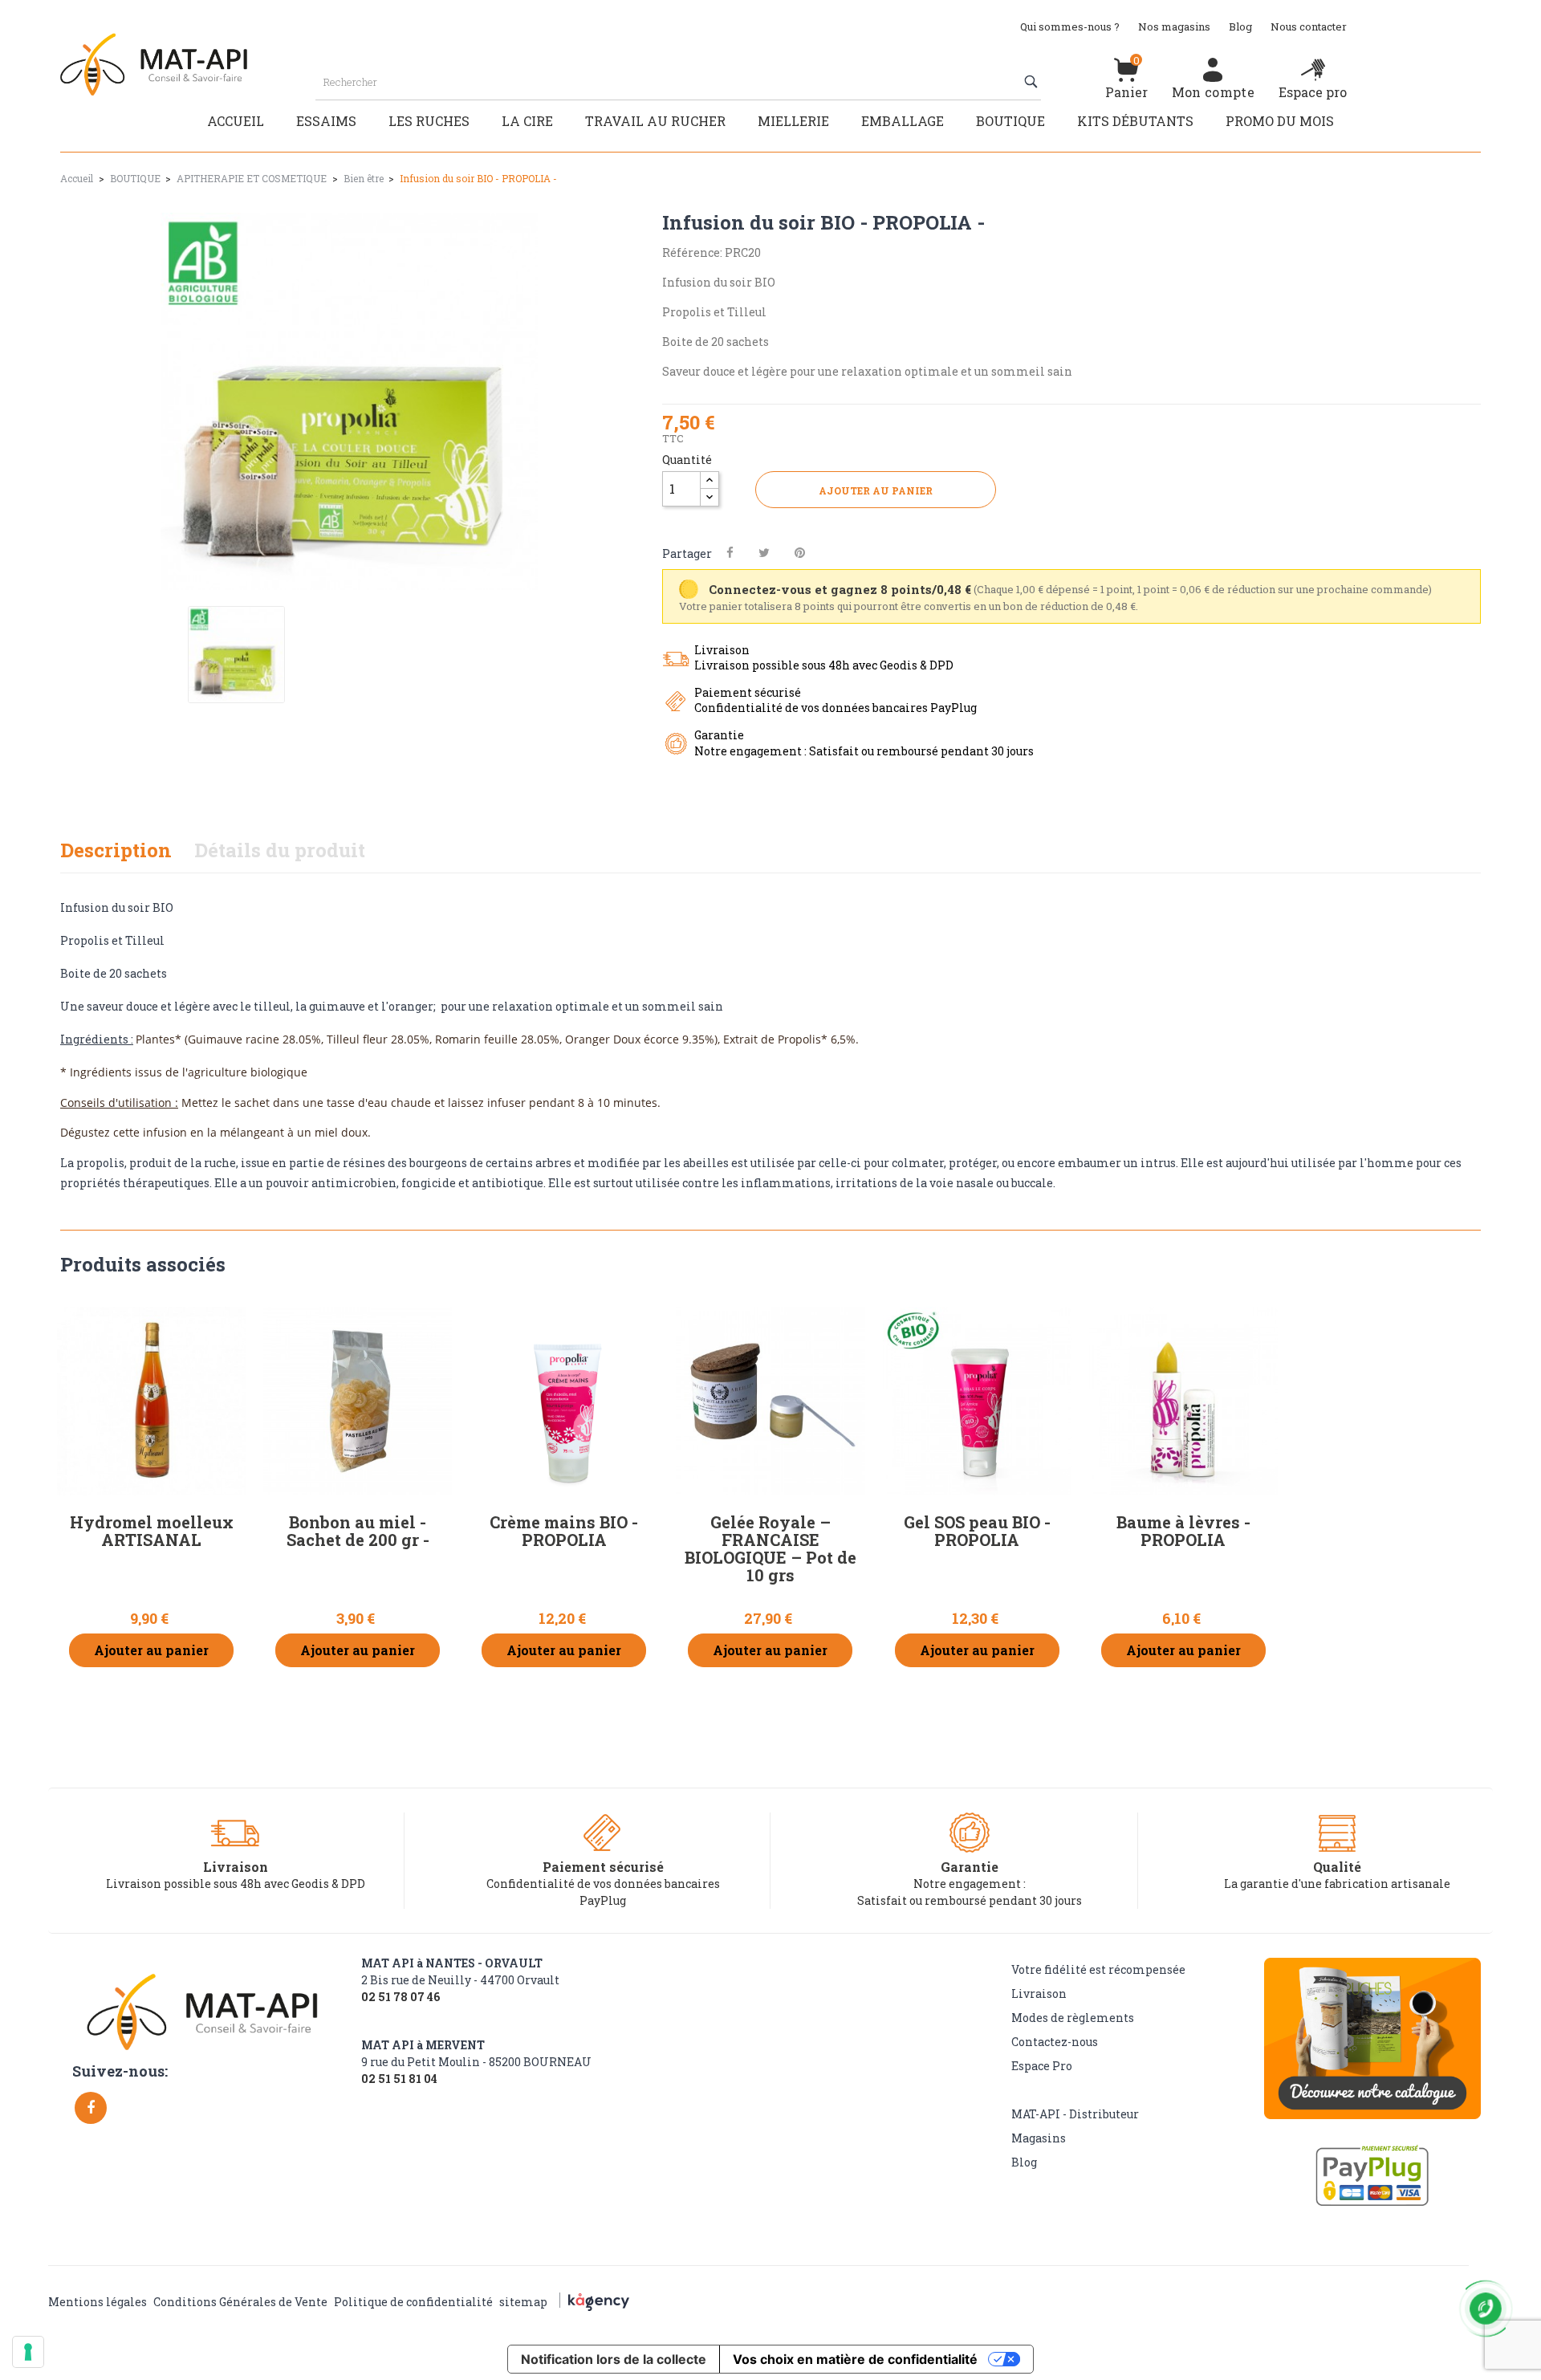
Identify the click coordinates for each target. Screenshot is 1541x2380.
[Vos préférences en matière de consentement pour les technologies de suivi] (28, 2352)
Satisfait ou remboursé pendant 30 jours (970, 1900)
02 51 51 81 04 (399, 2079)
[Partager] (730, 553)
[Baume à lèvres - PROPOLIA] (1183, 1401)
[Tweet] (764, 553)
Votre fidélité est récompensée (1098, 1969)
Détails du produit (280, 850)
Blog (1240, 26)
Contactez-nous (1055, 2042)
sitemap (523, 2302)
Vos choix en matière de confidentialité (855, 2359)
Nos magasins (1174, 26)
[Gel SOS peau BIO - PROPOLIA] (977, 1401)
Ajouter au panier (876, 490)
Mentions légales (98, 2302)
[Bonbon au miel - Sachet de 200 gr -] (358, 1401)
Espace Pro (1042, 2066)
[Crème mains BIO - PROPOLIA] (564, 1401)
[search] (1033, 82)
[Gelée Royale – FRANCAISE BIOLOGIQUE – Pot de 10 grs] (770, 1401)
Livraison (1039, 1994)
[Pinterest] (800, 553)
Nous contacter (1309, 26)
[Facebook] (91, 2108)
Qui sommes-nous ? (1070, 26)
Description (116, 850)
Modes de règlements (1073, 2018)
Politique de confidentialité (413, 2302)
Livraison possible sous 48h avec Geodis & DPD (236, 1884)
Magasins (1039, 2138)
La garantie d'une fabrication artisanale (1337, 1884)
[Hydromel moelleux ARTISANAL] (151, 1401)
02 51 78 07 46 (400, 1997)
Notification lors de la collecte (614, 2359)
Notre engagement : (970, 1884)
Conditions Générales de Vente (240, 2302)
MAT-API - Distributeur (1075, 2114)
